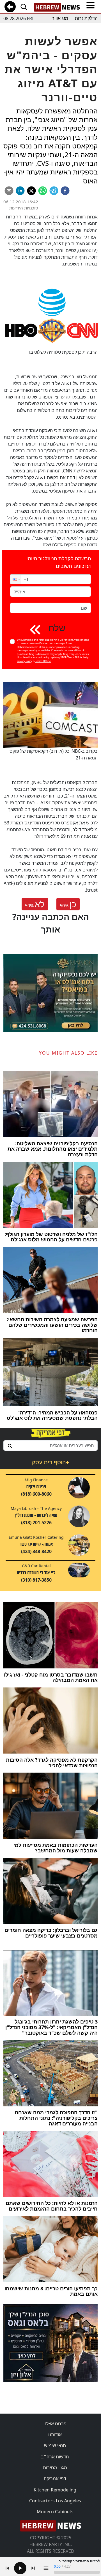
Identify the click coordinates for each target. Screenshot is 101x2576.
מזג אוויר (60, 18)
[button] (16, 579)
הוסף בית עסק (50, 1462)
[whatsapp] (43, 191)
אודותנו (55, 2435)
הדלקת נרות (86, 18)
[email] (9, 191)
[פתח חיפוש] (24, 7)
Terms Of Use (43, 661)
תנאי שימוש (55, 2446)
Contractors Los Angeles (55, 2501)
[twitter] (31, 191)
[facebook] (65, 191)
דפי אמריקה (55, 2479)
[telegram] (54, 191)
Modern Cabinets (55, 2512)
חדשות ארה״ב (55, 2457)
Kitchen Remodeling (55, 2490)
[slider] (77, 2572)
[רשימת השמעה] (46, 2568)
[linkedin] (20, 191)
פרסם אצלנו (55, 2424)
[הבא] (33, 2568)
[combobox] (50, 1446)
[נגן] (20, 2568)
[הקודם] (7, 2568)
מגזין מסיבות (55, 2468)
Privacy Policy (25, 661)
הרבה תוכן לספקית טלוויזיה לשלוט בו (63, 352)
